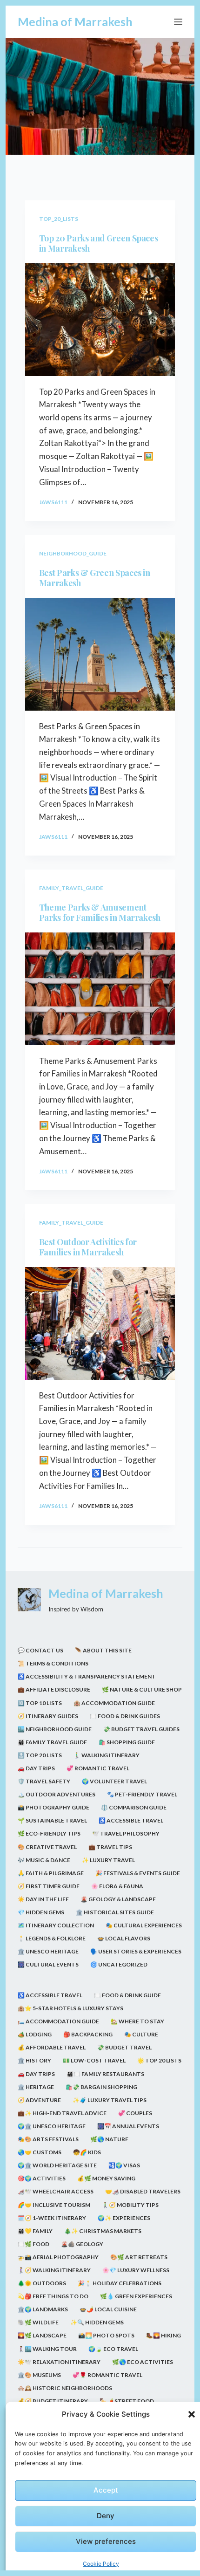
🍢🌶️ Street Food (127, 2401)
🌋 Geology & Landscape (118, 1899)
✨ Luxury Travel (108, 1860)
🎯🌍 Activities (42, 2178)
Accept (106, 2490)
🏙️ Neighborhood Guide (55, 1729)
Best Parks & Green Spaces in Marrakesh (95, 578)
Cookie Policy (101, 2564)
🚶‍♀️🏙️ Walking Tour (47, 2349)
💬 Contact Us (40, 1650)
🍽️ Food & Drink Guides (125, 1716)
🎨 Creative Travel (47, 1847)
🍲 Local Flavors (124, 1938)
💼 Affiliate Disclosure (54, 1689)
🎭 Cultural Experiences (144, 1925)
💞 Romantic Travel (98, 1768)
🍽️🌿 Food (33, 2244)
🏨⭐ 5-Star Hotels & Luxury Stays (70, 2008)
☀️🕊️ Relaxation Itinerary (59, 2362)
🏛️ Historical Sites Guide (115, 1912)
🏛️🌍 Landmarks (43, 2309)
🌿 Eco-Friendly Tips (49, 1833)
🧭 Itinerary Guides (48, 1716)
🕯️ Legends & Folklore (52, 1938)
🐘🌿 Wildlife (38, 2322)
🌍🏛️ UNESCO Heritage (52, 2126)
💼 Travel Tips (110, 1847)
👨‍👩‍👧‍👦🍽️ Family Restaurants (105, 2074)
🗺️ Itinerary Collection (56, 1925)
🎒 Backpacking (88, 2034)
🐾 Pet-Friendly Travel (142, 1794)
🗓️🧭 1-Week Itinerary (52, 2218)
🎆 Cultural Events (48, 1964)
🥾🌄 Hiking (163, 2335)
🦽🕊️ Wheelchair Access (56, 2191)
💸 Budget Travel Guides (141, 1729)
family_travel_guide (71, 888)
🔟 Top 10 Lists (40, 1703)
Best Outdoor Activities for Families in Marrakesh (88, 1247)
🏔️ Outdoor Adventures (57, 1794)
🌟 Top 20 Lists (159, 2060)
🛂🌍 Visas (124, 2165)
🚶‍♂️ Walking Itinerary (107, 1755)
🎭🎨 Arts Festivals (48, 2139)
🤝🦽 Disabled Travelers (143, 2191)
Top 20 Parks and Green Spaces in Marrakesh (99, 243)
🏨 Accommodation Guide (114, 1703)
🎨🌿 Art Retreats (139, 2257)
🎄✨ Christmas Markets (103, 2231)
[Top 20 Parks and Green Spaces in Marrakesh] (100, 320)
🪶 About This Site (103, 1650)
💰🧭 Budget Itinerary (53, 2401)
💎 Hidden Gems (41, 1912)
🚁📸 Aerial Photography (58, 2257)
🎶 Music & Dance (44, 1860)
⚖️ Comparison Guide (134, 1807)
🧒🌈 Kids (87, 2152)
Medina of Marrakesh (75, 21)
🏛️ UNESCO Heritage (48, 1951)
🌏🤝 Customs (40, 2152)
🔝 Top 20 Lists (40, 1755)
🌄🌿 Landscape (42, 2335)
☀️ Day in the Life (43, 1899)
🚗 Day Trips (36, 1768)
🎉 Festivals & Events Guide (138, 1873)
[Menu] (178, 22)
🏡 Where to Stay (137, 2021)
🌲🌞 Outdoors (42, 2283)
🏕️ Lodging (35, 2034)
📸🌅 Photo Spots (106, 2335)
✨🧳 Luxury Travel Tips (110, 2100)
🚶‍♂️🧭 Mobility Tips (130, 2205)
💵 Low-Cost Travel (94, 2060)
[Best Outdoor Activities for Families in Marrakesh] (100, 1323)
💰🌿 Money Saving (106, 2178)
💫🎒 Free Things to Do (53, 2296)
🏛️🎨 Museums (39, 2375)
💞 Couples (135, 2113)
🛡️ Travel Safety (44, 1781)
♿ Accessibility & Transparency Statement (87, 1676)
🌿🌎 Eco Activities (143, 2362)
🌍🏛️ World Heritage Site (57, 2165)
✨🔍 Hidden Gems (97, 2322)
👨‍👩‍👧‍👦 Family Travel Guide (52, 1742)
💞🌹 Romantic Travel (107, 2375)
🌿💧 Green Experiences (136, 2296)
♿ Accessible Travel (131, 1820)
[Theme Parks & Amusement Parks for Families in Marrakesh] (100, 989)
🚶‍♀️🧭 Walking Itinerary (54, 2270)
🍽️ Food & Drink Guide (127, 1995)
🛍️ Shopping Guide (127, 1742)
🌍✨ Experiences (124, 2218)
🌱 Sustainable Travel (52, 1820)
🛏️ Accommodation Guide (58, 2021)
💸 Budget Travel (124, 2047)
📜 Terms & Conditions (53, 1663)
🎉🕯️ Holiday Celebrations (120, 2283)
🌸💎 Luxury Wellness (136, 2270)
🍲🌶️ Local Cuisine (108, 2309)
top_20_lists (59, 219)
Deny (106, 2516)
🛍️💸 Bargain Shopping (101, 2087)
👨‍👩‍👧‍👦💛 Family (35, 2231)
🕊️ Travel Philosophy (126, 1833)
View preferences (106, 2541)
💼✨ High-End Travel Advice (62, 2113)
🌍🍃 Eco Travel (113, 2349)
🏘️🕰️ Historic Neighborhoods (65, 2388)
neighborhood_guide (73, 553)
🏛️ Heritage (36, 2087)
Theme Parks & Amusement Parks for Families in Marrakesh (100, 913)
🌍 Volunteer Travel (114, 1781)
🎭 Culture (141, 2034)
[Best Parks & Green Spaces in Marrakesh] (100, 654)
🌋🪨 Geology (82, 2244)
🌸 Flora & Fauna (117, 1886)
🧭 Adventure (39, 2100)
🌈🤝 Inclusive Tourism (54, 2205)
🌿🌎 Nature (109, 2139)
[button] (192, 2414)
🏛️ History (34, 2060)
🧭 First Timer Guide (49, 1886)
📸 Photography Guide (53, 1807)
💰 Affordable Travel (52, 2047)
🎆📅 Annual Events (128, 2126)
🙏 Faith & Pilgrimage (51, 1873)
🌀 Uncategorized (119, 1964)
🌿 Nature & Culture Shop (142, 1689)
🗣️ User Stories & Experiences (136, 1951)
